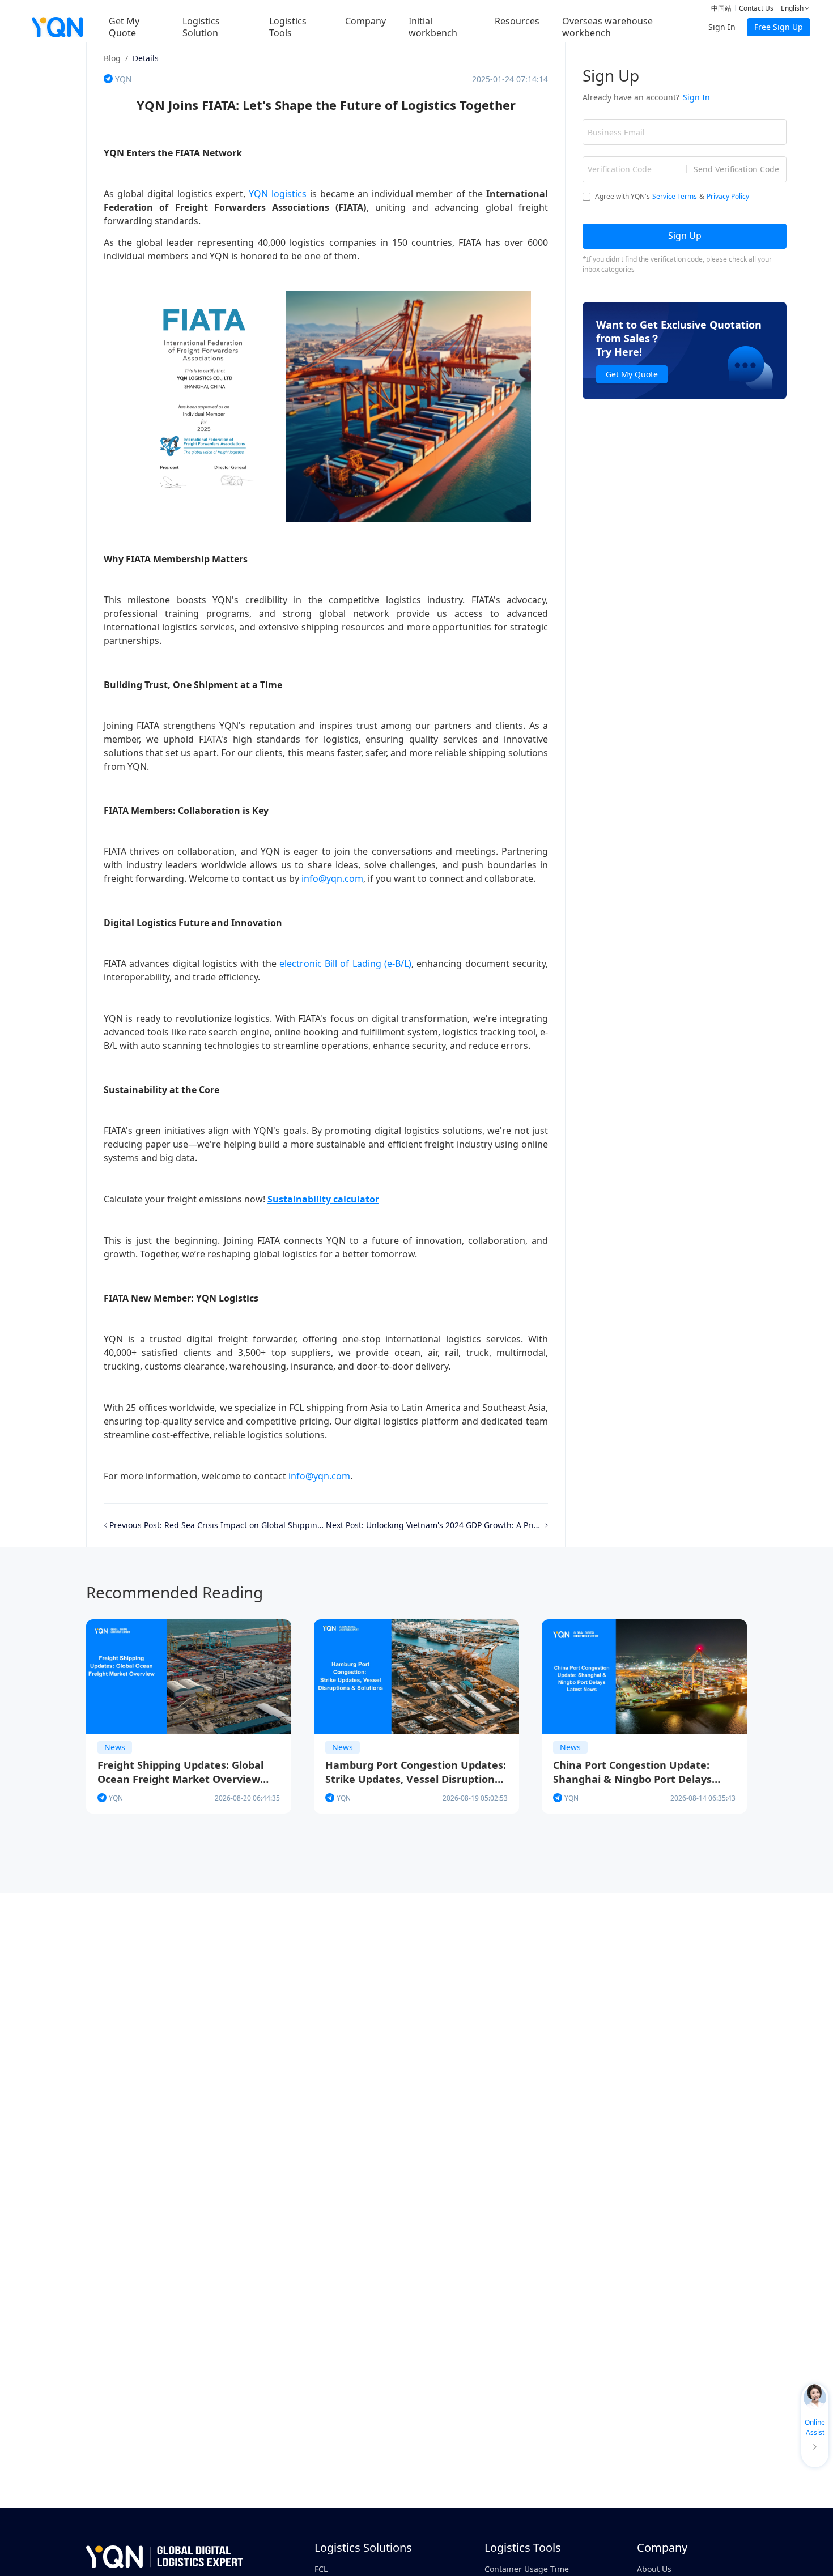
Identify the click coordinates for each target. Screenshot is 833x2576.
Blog (112, 58)
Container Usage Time (527, 2569)
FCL (321, 2569)
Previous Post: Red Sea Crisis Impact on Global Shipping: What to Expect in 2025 (218, 1525)
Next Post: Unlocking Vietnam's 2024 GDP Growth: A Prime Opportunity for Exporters (434, 1525)
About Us (654, 2569)
